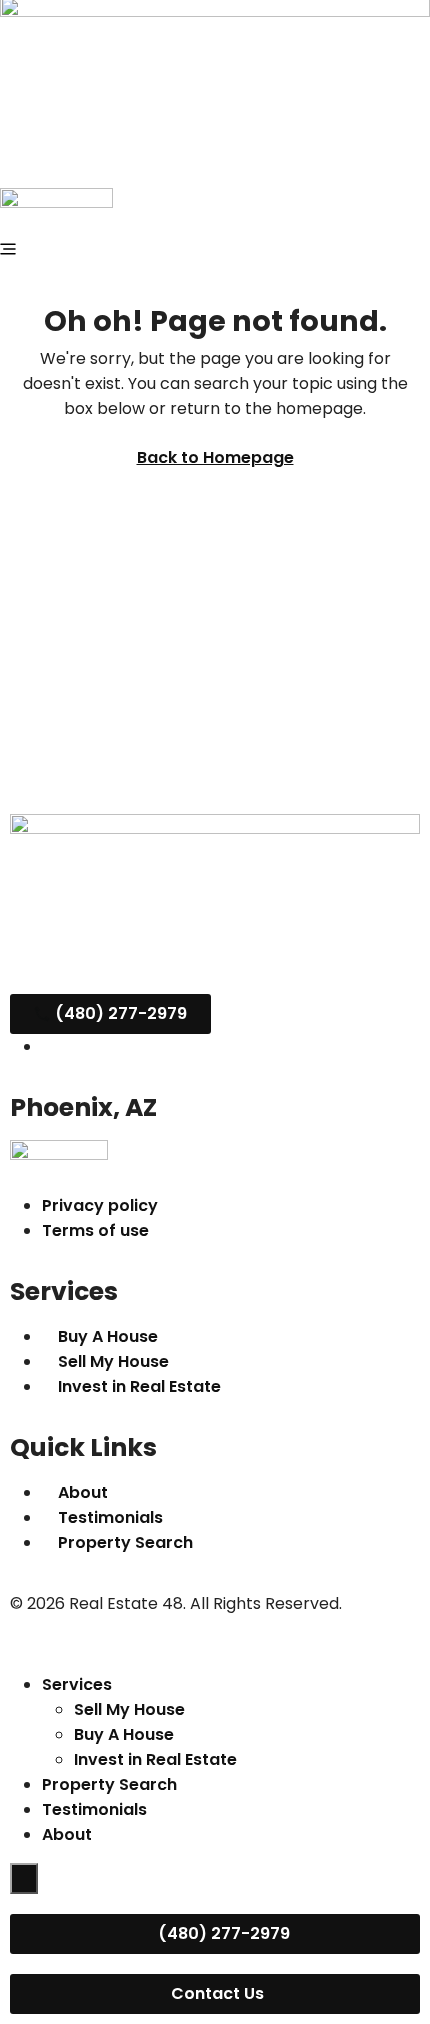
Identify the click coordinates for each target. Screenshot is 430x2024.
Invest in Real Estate (155, 1759)
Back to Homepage (215, 457)
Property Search (109, 1784)
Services (77, 1684)
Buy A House (124, 1734)
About (67, 1834)
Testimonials (94, 1809)
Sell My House (129, 1709)
